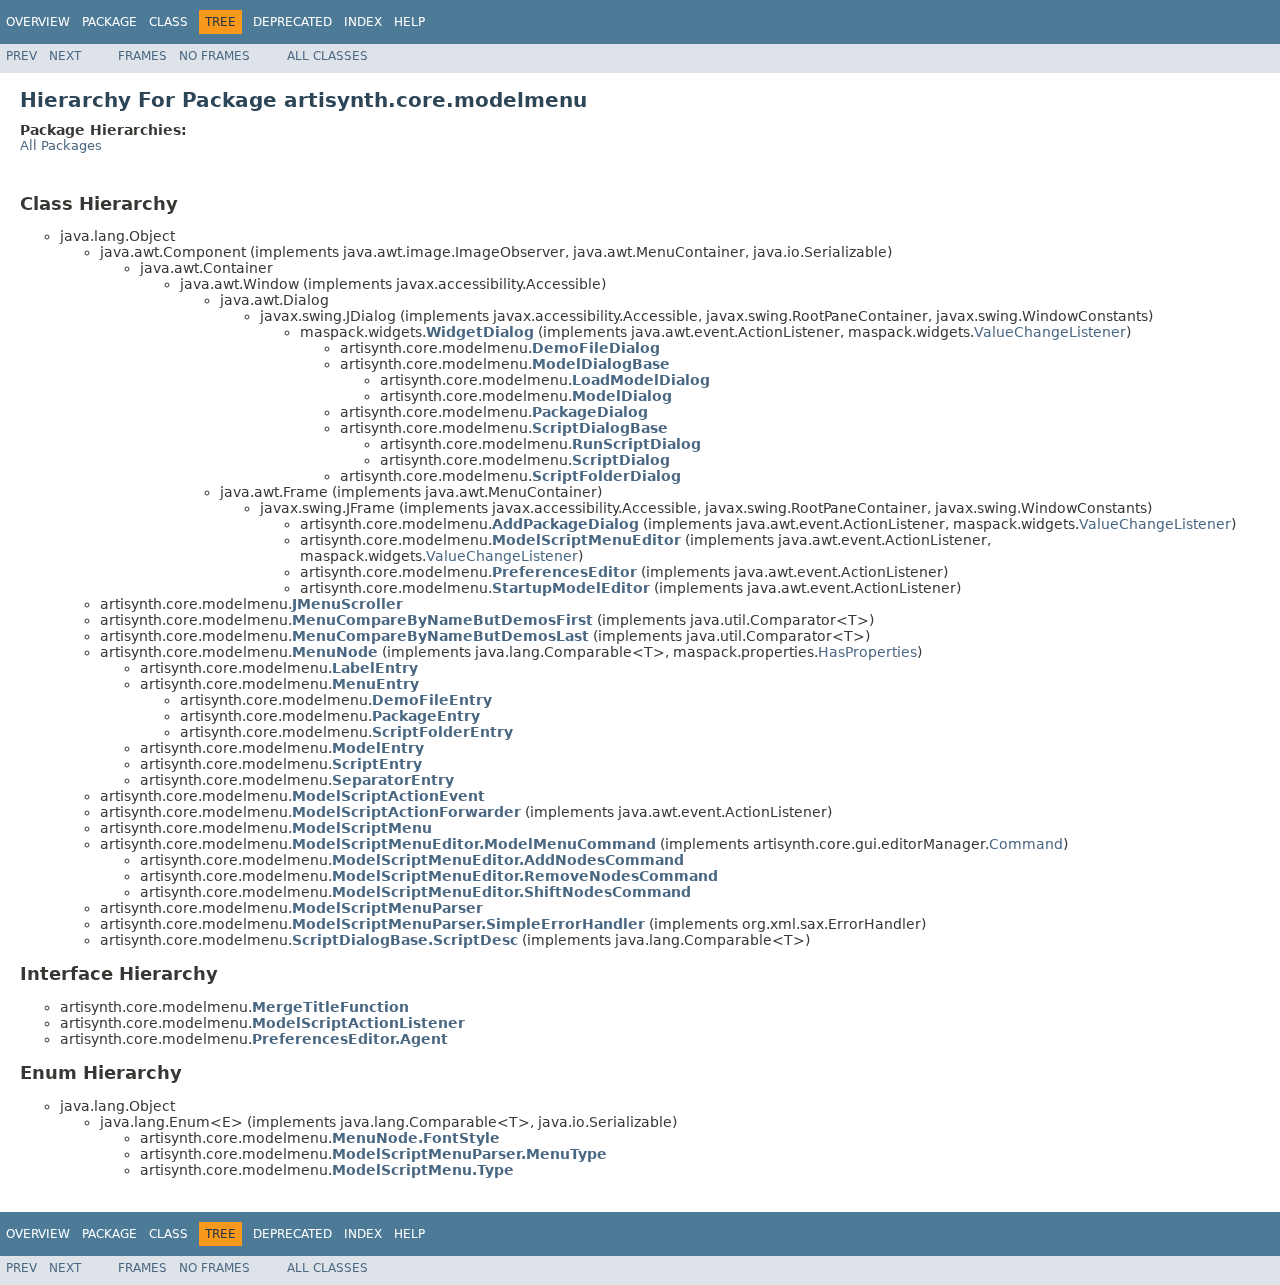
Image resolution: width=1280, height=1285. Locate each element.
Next (65, 56)
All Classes (327, 56)
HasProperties (867, 652)
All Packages (61, 145)
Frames (142, 56)
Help (409, 22)
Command (1026, 844)
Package (109, 22)
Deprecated (292, 22)
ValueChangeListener (1050, 332)
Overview (38, 22)
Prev (21, 56)
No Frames (214, 56)
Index (363, 22)
